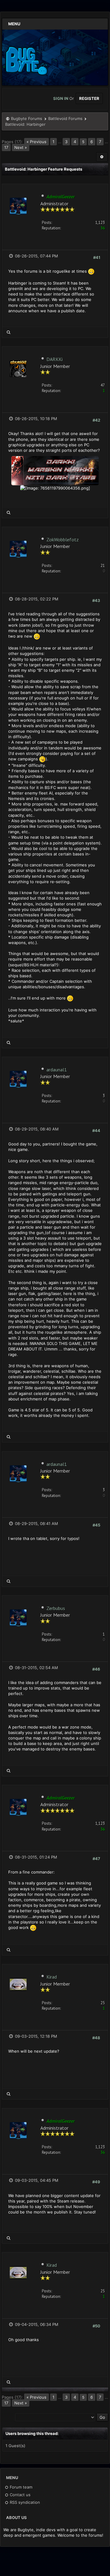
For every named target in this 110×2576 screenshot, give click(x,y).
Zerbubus (56, 1608)
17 (6, 147)
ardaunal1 (57, 1070)
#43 (96, 600)
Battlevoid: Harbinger (25, 124)
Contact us (20, 2495)
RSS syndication (24, 2502)
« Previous (37, 142)
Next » (21, 147)
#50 (96, 2326)
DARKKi (55, 359)
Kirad (52, 1977)
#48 (96, 2038)
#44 (96, 1131)
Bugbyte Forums (27, 119)
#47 (96, 1859)
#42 (96, 420)
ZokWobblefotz (63, 540)
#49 (96, 2182)
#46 (96, 1669)
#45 (96, 1525)
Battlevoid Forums (65, 119)
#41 (97, 257)
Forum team (20, 2487)
